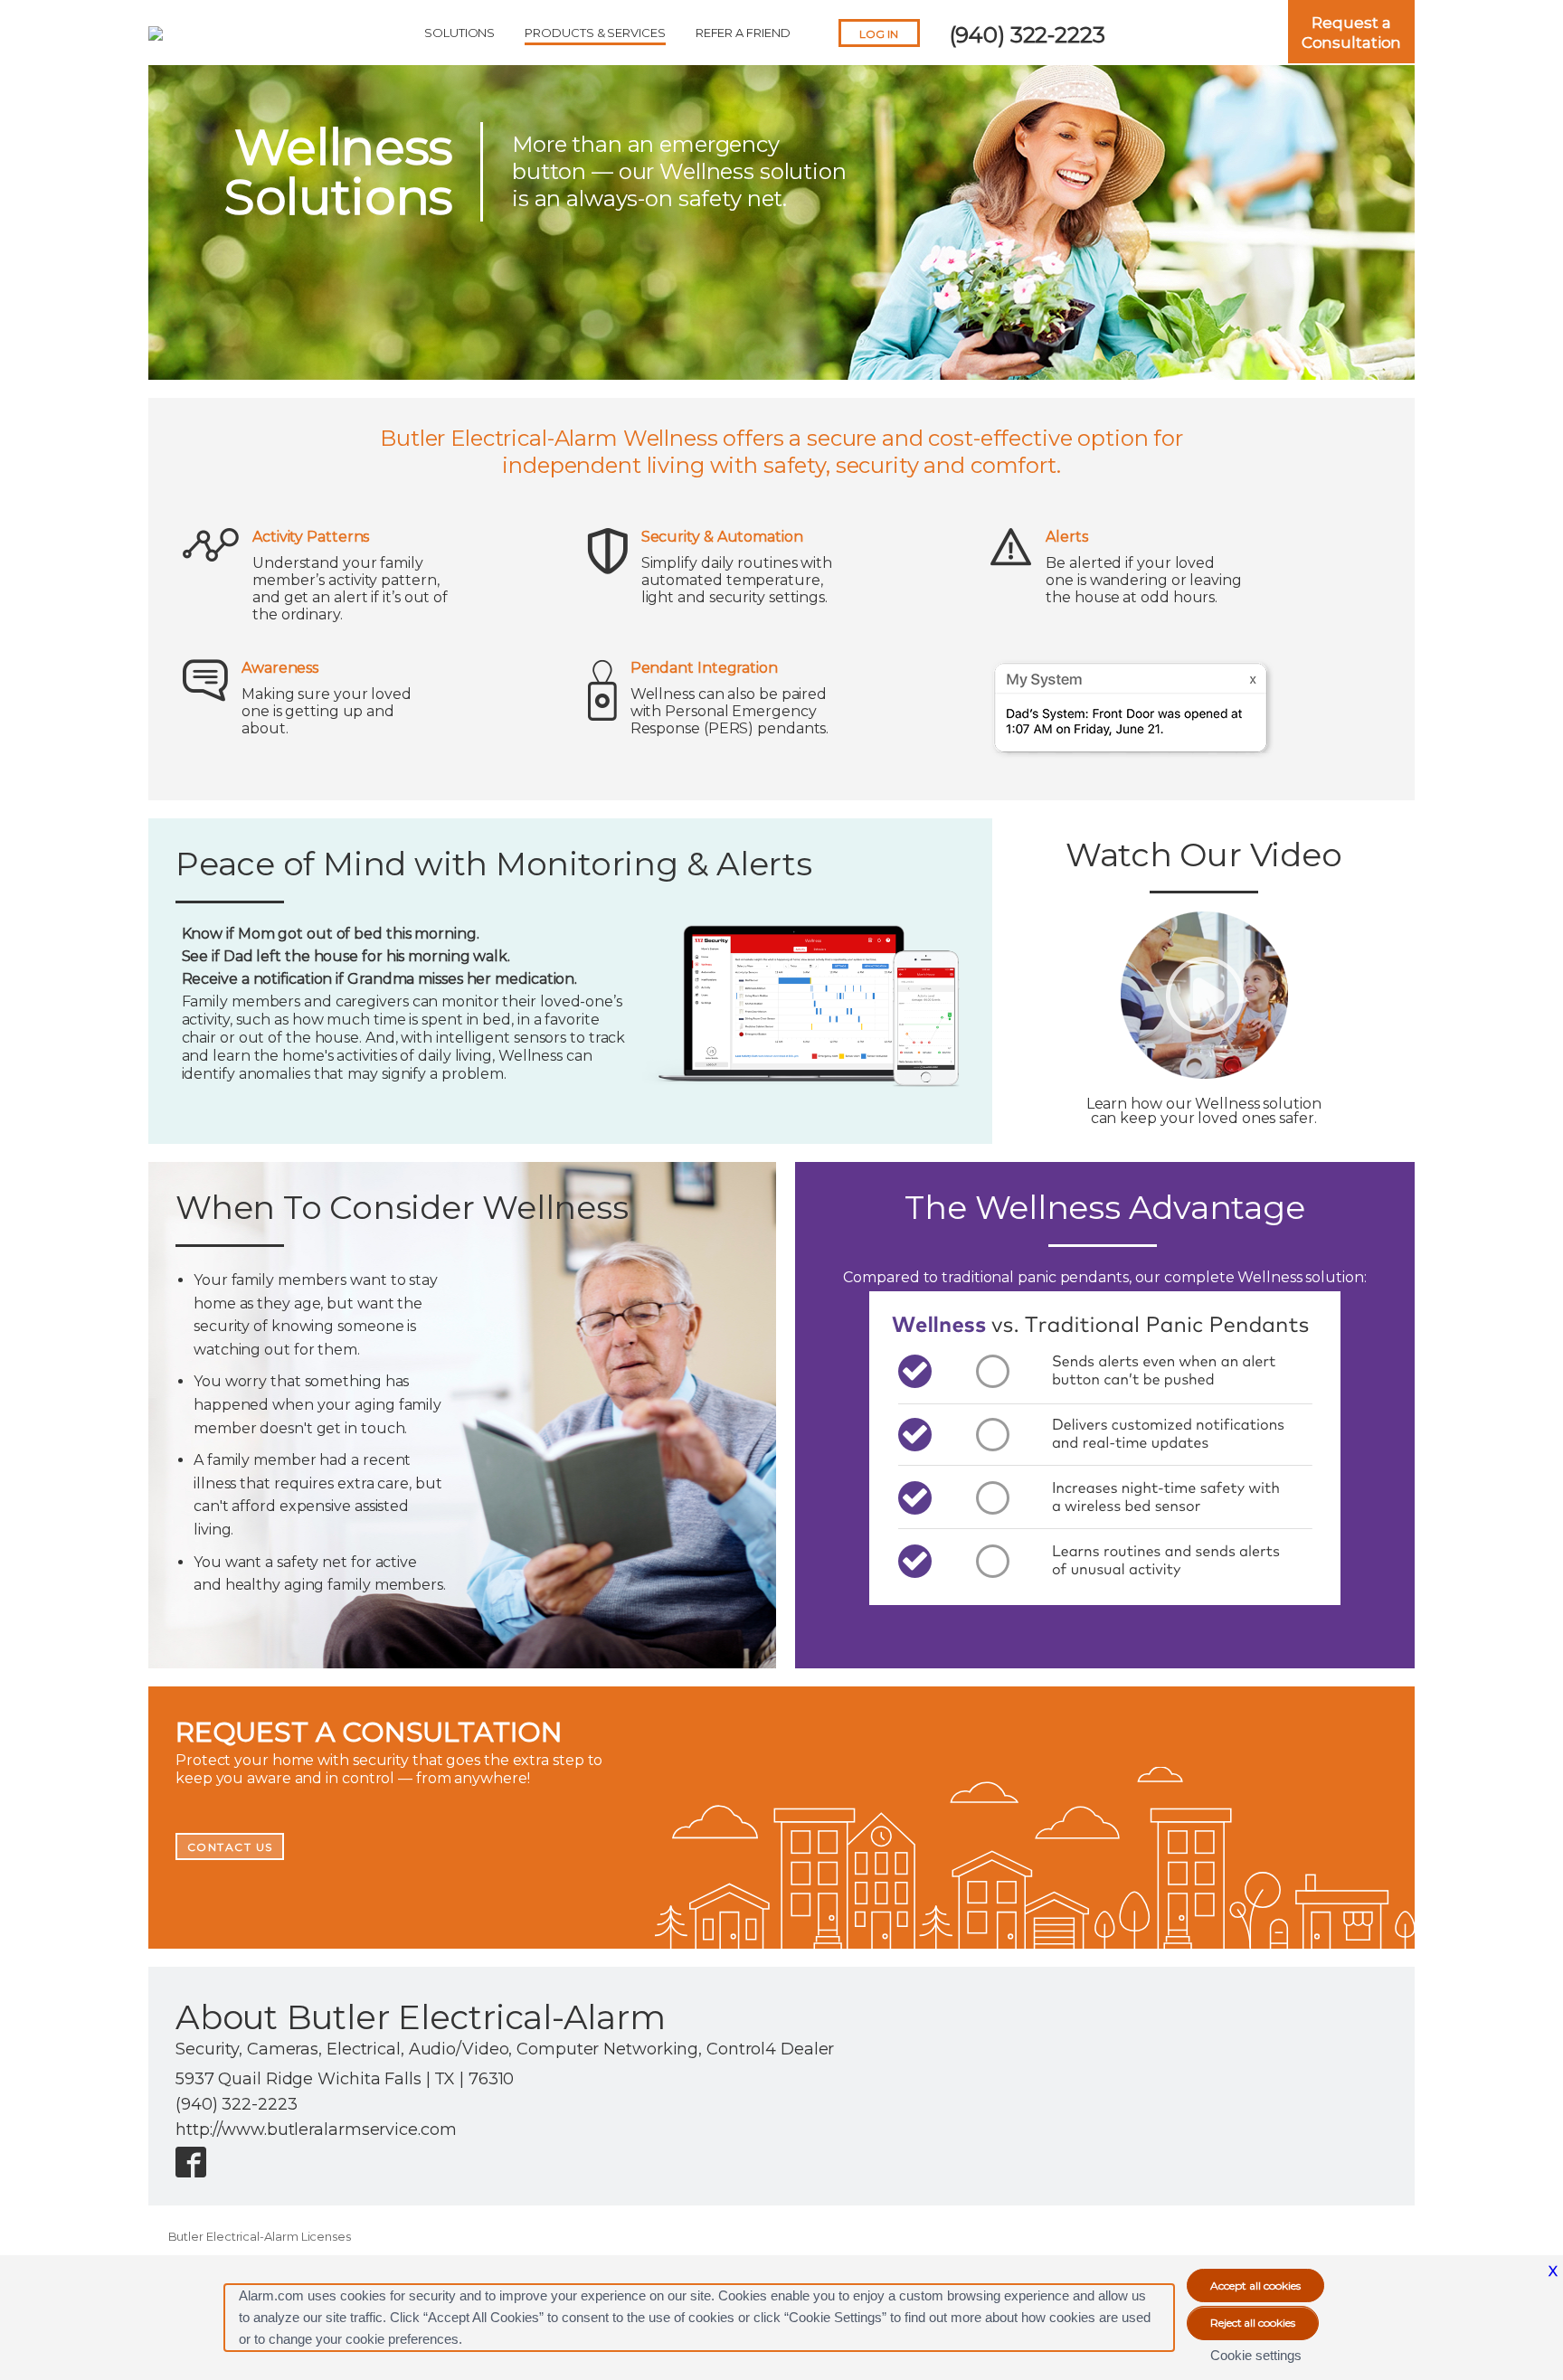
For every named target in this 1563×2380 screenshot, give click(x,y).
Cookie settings (1256, 2355)
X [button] (1553, 2271)
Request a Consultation (1352, 33)
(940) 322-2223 (1028, 35)
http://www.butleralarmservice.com (316, 2130)
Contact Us (230, 1847)
